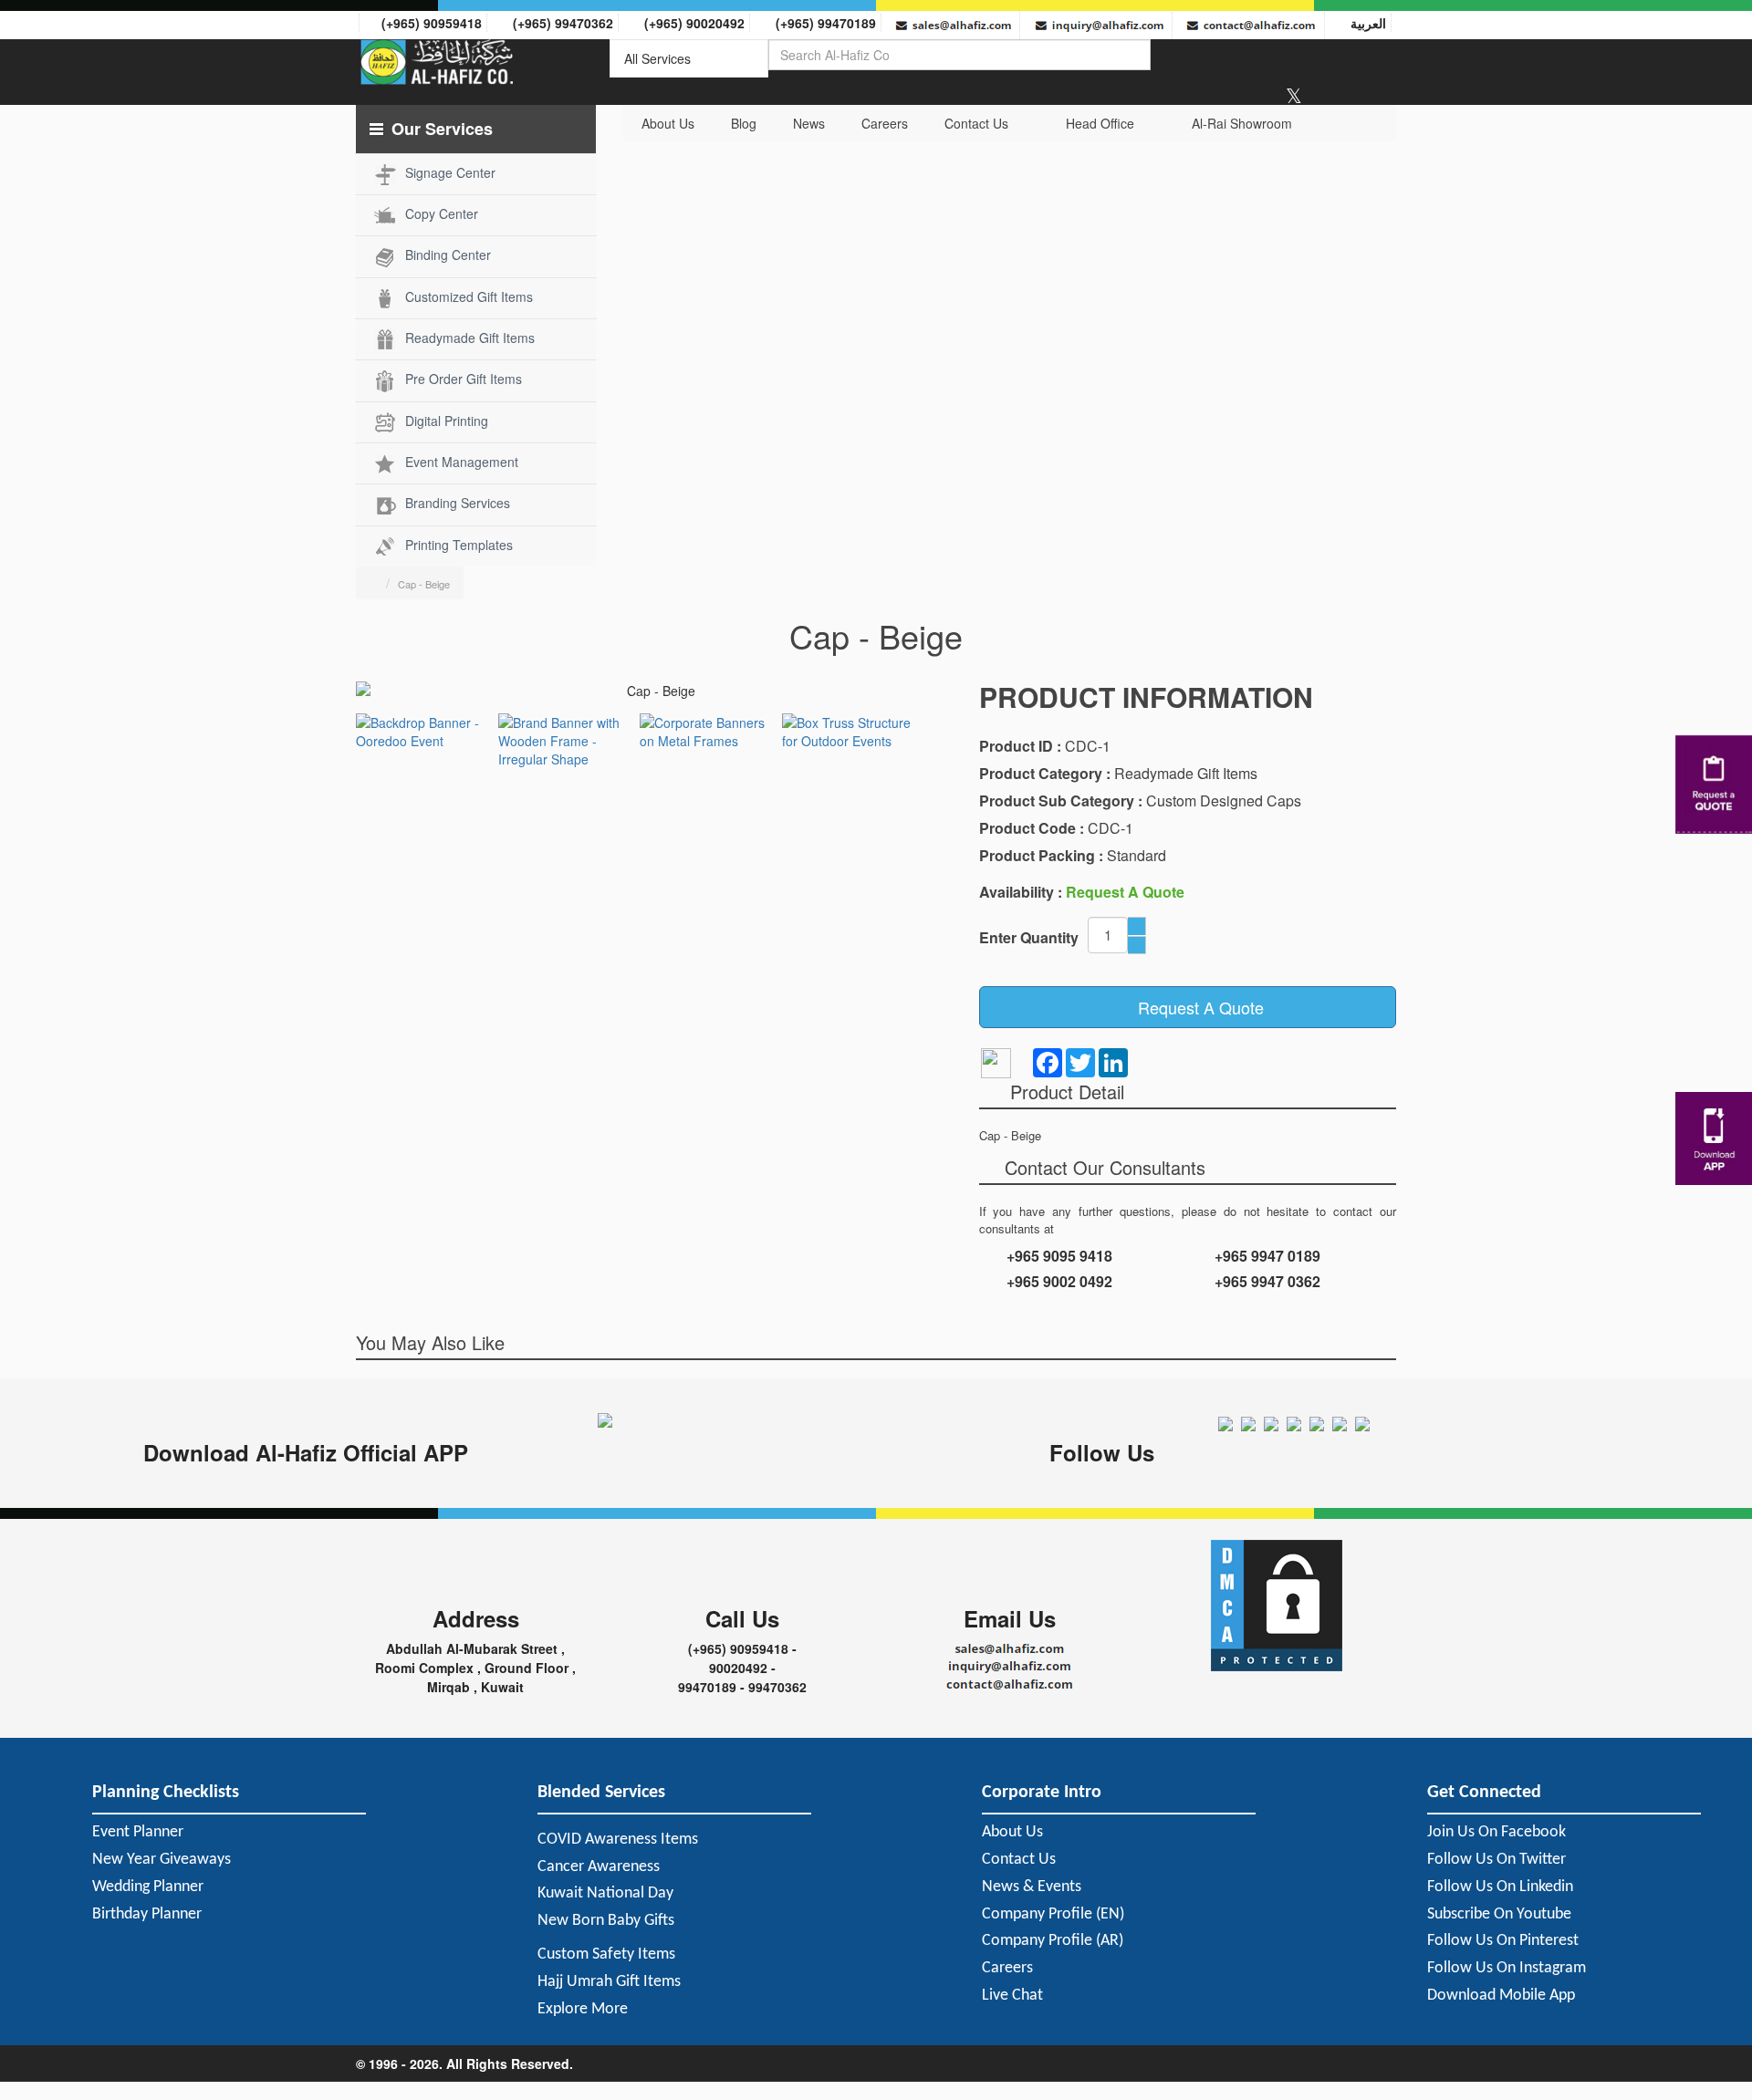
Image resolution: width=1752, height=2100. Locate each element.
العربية (1365, 23)
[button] (476, 129)
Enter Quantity (1029, 937)
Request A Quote (1194, 1007)
